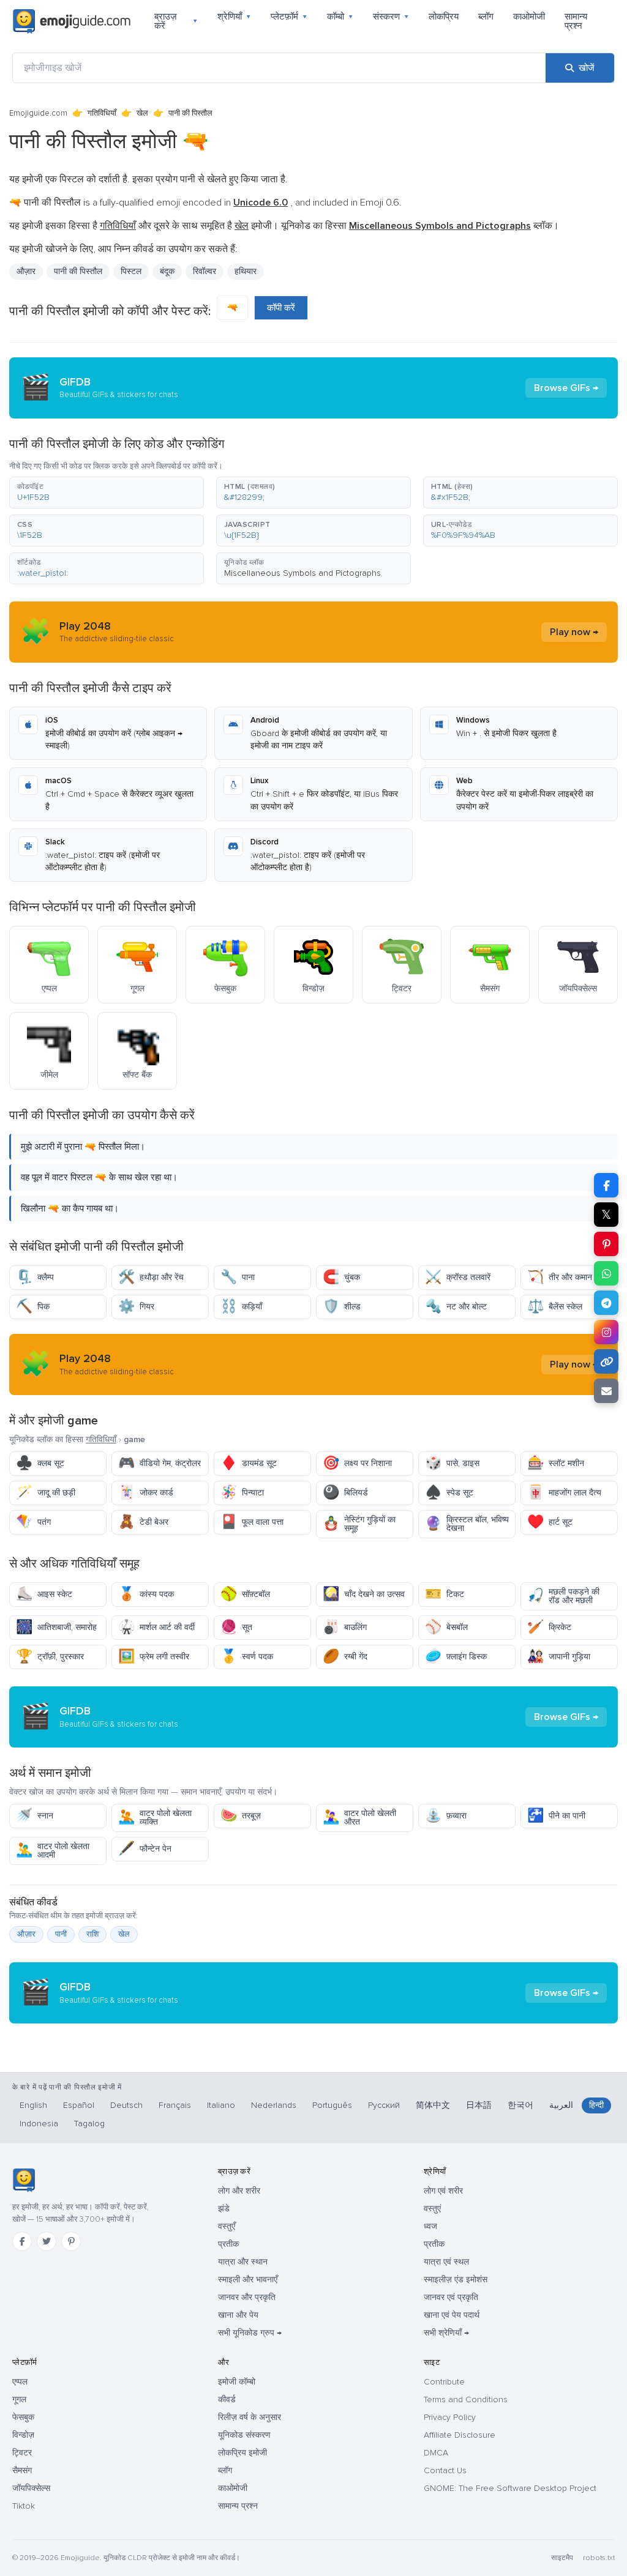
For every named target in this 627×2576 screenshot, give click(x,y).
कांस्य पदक (146, 1594)
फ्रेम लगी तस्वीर (154, 1657)
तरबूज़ (241, 1816)
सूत (236, 1627)
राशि (92, 1934)
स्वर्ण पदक (247, 1657)
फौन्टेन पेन (145, 1849)
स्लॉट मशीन (556, 1463)
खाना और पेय (238, 2315)
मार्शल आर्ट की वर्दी (156, 1627)
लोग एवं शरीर (443, 2191)
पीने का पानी (556, 1816)
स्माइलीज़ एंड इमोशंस (456, 2280)
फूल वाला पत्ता (252, 1522)
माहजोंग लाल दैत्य (564, 1493)
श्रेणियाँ (234, 17)
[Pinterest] (71, 2241)
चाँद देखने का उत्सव (364, 1594)
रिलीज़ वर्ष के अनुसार (250, 2417)
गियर (136, 1307)
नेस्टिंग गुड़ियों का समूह (359, 1524)
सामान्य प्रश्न (576, 21)
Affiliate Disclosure (460, 2435)
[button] (107, 493)
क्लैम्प (35, 1277)
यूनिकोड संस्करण (244, 2435)
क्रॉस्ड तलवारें (458, 1277)
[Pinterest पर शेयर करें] (606, 1244)
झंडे (224, 2209)
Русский (384, 2105)
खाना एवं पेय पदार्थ (452, 2315)
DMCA (436, 2453)
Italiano (221, 2105)
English (33, 2105)
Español (79, 2105)
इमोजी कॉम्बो (237, 2382)
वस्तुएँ (227, 2226)
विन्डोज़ (23, 2435)
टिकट (445, 1594)
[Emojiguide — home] (72, 21)
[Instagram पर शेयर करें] (606, 1332)
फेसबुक (23, 2417)
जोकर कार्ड (146, 1493)
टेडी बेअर (143, 1522)
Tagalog (89, 2124)
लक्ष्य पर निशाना (357, 1463)
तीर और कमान (560, 1277)
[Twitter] (47, 2241)
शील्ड (342, 1307)
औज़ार (26, 271)
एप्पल (20, 2382)
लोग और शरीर (239, 2191)
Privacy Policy (450, 2417)
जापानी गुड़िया (559, 1657)
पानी (61, 1934)
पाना (238, 1277)
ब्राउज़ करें (176, 21)
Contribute (444, 2382)
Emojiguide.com (38, 113)
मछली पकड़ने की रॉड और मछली (563, 1596)
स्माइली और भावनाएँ (248, 2280)
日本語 (479, 2105)
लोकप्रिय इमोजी (242, 2453)
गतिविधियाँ (102, 113)
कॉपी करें (281, 308)
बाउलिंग (345, 1627)
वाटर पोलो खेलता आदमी (53, 1851)
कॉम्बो (340, 17)
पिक (33, 1307)
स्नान (35, 1816)
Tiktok (24, 2506)
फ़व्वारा (446, 1816)
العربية (561, 2105)
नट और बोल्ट (456, 1307)
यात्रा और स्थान (243, 2262)
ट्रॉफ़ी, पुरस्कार (50, 1657)
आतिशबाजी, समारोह (56, 1627)
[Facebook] (22, 2241)
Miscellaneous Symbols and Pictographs (302, 573)
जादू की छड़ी (46, 1493)
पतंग (33, 1522)
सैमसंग (22, 2470)
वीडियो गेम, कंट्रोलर (160, 1463)
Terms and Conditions (466, 2399)
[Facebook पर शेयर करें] (606, 1185)
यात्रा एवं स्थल (446, 2262)
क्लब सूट (40, 1463)
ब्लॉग (486, 17)
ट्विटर (22, 2453)
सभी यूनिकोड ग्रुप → (250, 2333)
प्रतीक (228, 2244)
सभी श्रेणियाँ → (446, 2333)
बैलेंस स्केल (555, 1307)
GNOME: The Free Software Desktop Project (510, 2488)
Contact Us (445, 2470)
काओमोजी (529, 17)
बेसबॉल (446, 1627)
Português (332, 2105)
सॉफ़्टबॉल (245, 1594)
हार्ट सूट (550, 1522)
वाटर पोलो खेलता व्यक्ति (155, 1818)
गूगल (19, 2399)
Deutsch (126, 2105)
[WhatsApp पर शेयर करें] (606, 1273)
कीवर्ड (227, 2399)
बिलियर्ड (345, 1493)
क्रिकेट (549, 1627)
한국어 (520, 2105)
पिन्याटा (242, 1493)
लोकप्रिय (444, 17)
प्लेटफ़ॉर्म (289, 17)
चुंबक (341, 1277)
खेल (142, 113)
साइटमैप (562, 2558)
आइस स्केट (44, 1594)
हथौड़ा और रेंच (151, 1277)
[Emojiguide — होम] (24, 2180)
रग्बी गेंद (345, 1657)
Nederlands (274, 2105)
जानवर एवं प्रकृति (451, 2297)
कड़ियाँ (241, 1307)
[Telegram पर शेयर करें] (606, 1303)
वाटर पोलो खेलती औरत (359, 1818)
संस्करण (391, 17)
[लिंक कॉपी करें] (606, 1361)
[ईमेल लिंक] (606, 1391)
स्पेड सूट (449, 1493)
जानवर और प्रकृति (247, 2297)
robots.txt (599, 2558)
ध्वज (430, 2226)
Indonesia (39, 2124)
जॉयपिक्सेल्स (31, 2488)
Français (175, 2105)
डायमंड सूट (249, 1463)
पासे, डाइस (452, 1463)
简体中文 (433, 2105)
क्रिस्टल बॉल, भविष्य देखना (467, 1524)
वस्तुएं (432, 2209)
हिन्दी (596, 2105)
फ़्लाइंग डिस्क (456, 1657)
